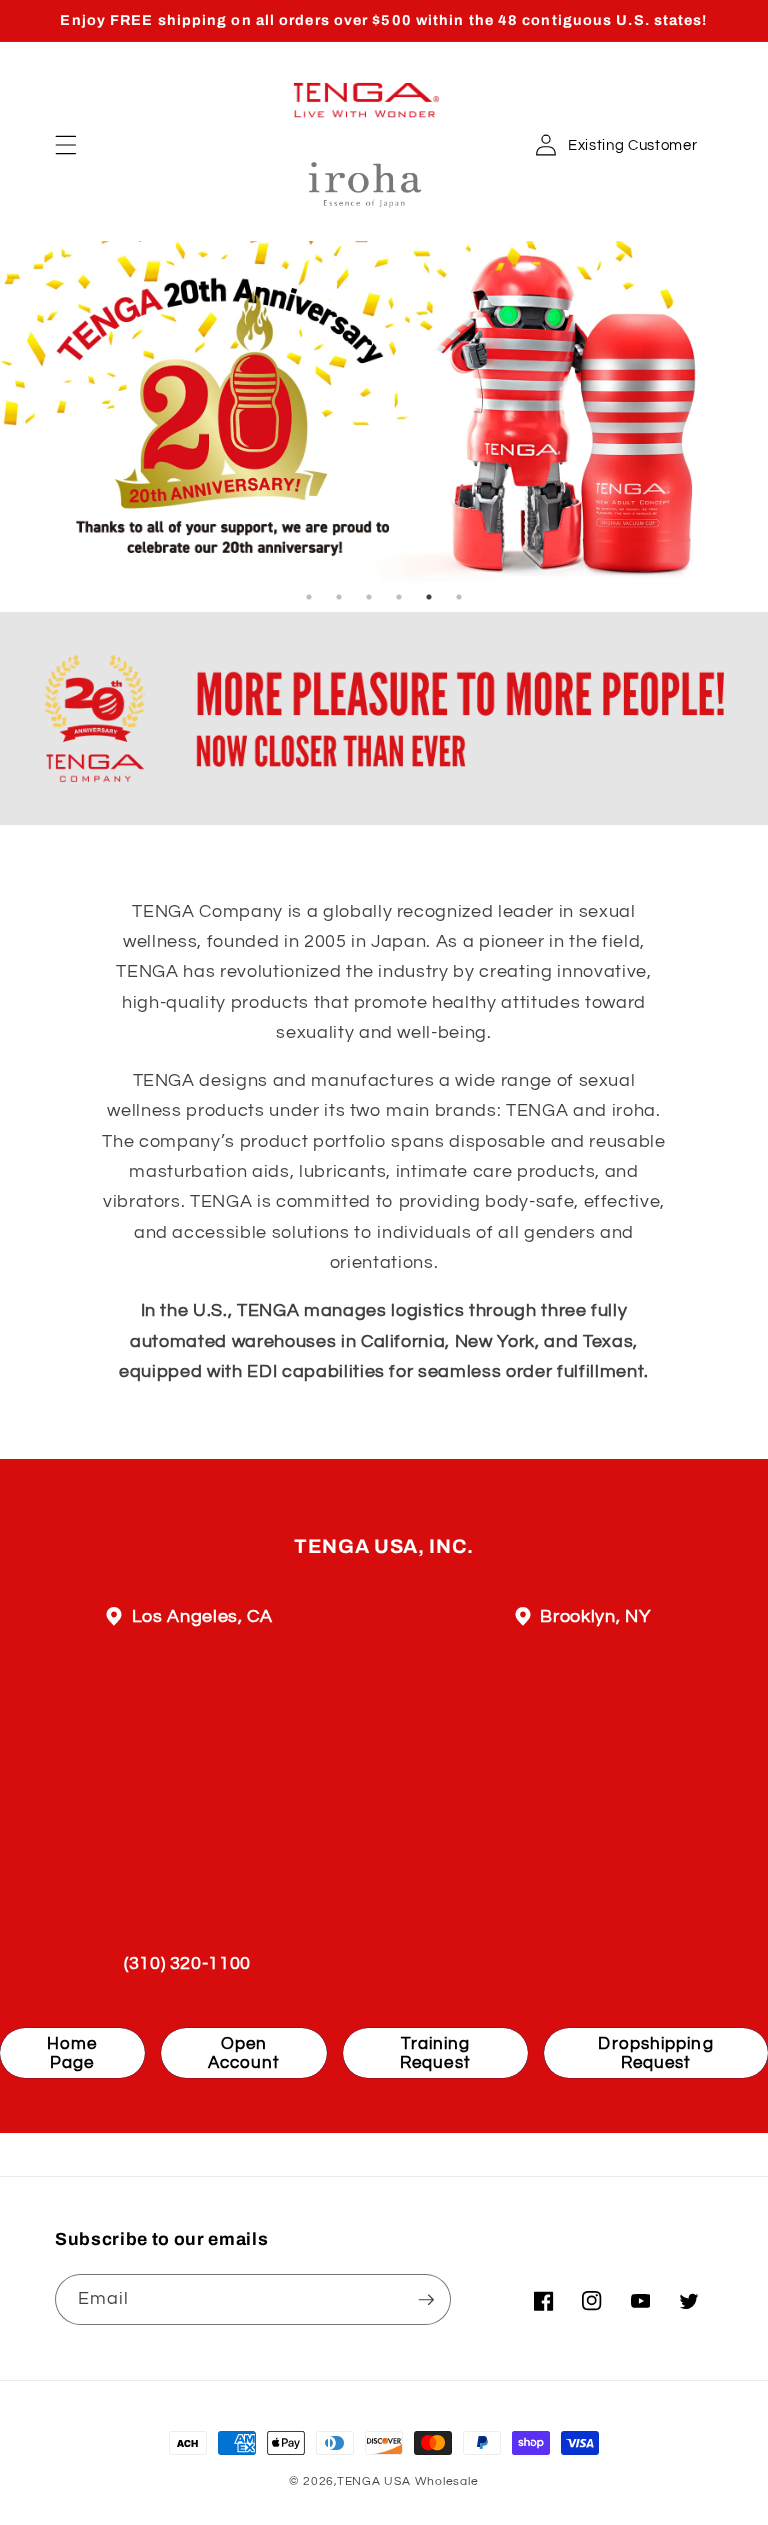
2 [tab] (339, 597)
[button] (66, 145)
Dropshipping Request (655, 2053)
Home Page (72, 2053)
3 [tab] (369, 597)
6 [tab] (459, 597)
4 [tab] (399, 597)
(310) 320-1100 (187, 1964)
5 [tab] (429, 597)
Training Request (435, 2053)
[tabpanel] (384, 411)
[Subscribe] (426, 2300)
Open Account (244, 2053)
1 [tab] (309, 597)
